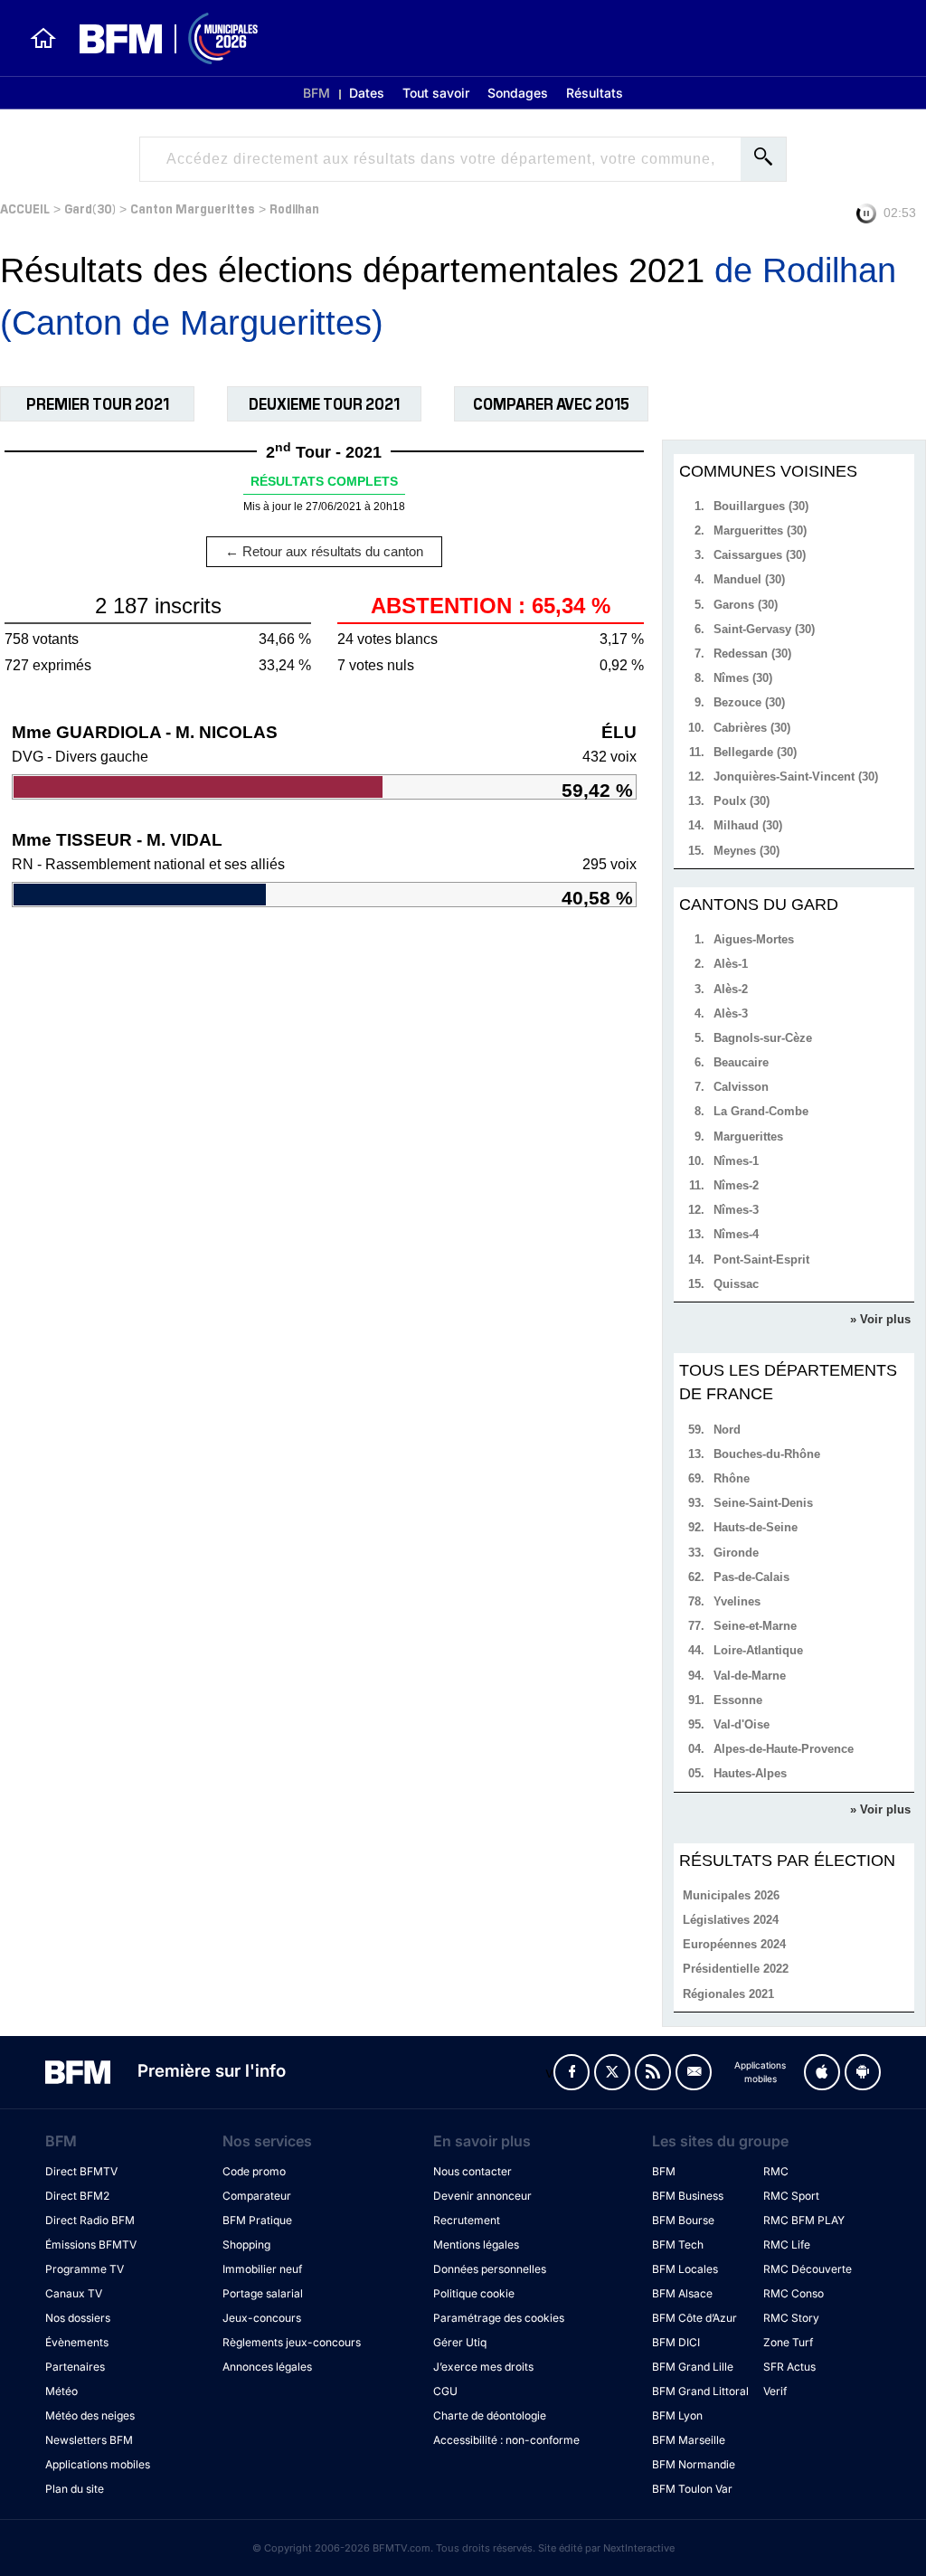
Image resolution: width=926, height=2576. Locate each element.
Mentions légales (476, 2245)
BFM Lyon (677, 2415)
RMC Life (787, 2245)
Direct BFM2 (77, 2196)
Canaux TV (74, 2293)
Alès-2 (731, 989)
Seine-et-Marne (755, 1626)
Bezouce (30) (749, 702)
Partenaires (75, 2367)
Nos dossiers (78, 2318)
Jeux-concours (262, 2318)
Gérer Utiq (460, 2342)
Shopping (246, 2245)
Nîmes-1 (736, 1161)
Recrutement (467, 2220)
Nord (727, 1430)
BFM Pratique (257, 2220)
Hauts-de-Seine (756, 1527)
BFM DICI (676, 2342)
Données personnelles (490, 2269)
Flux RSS (653, 2072)
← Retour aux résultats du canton (324, 551)
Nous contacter (472, 2171)
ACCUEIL (25, 208)
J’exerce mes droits (483, 2367)
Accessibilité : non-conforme (506, 2440)
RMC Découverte (808, 2269)
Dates (367, 93)
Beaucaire (741, 1062)
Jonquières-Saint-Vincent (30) (796, 777)
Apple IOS (822, 2072)
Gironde (736, 1553)
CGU (445, 2391)
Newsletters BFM (89, 2440)
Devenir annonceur (482, 2196)
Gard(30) (90, 208)
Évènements (77, 2342)
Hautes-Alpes (750, 1773)
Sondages (518, 93)
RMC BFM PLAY (804, 2220)
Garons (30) (746, 605)
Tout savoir (436, 93)
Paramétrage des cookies (499, 2318)
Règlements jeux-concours (292, 2342)
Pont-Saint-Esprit (761, 1260)
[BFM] (43, 38)
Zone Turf (788, 2342)
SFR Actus (789, 2367)
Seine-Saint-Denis (763, 1503)
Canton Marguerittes (193, 208)
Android (863, 2072)
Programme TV (85, 2269)
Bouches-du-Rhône (767, 1454)
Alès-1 (731, 964)
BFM (317, 93)
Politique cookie (474, 2293)
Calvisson (741, 1087)
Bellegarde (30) (755, 752)
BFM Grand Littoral (700, 2391)
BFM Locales (685, 2269)
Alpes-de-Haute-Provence (784, 1749)
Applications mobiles (98, 2464)
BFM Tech (678, 2245)
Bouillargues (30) (761, 506)
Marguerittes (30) (760, 530)
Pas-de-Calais (751, 1577)
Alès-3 (731, 1013)
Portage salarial (263, 2293)
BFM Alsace (682, 2293)
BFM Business (688, 2196)
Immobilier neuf (262, 2269)
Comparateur (257, 2196)
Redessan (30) (752, 653)
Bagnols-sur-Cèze (763, 1038)
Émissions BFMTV (91, 2245)
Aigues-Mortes (754, 939)
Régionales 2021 (728, 1994)
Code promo (254, 2171)
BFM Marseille (689, 2440)
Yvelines (737, 1601)
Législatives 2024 (731, 1920)
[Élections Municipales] (158, 38)
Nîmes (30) (743, 678)
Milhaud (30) (748, 825)
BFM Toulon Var (692, 2489)
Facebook (572, 2072)
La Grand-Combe (761, 1111)
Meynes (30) (746, 851)
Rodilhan (294, 208)
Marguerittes (748, 1136)
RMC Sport (791, 2196)
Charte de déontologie (490, 2415)
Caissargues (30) (760, 555)
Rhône (732, 1478)
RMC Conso (794, 2293)
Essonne (738, 1700)
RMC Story (791, 2318)
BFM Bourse (683, 2220)
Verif (775, 2391)
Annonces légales (267, 2367)
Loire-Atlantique (758, 1650)
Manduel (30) (749, 579)
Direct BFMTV (81, 2171)
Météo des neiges (90, 2415)
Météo (61, 2391)
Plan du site (75, 2489)
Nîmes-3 (736, 1210)
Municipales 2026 (731, 1895)
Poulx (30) (742, 801)
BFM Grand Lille (693, 2367)
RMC (776, 2171)
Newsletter (694, 2072)
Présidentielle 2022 (736, 1969)
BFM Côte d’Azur (694, 2318)
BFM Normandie (694, 2464)
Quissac (736, 1284)
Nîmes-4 (736, 1234)
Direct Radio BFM (90, 2220)
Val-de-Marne (750, 1676)
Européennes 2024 (734, 1944)
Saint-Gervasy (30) (764, 629)
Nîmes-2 (736, 1185)
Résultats (595, 93)
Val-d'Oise (742, 1724)
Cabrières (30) (752, 728)
